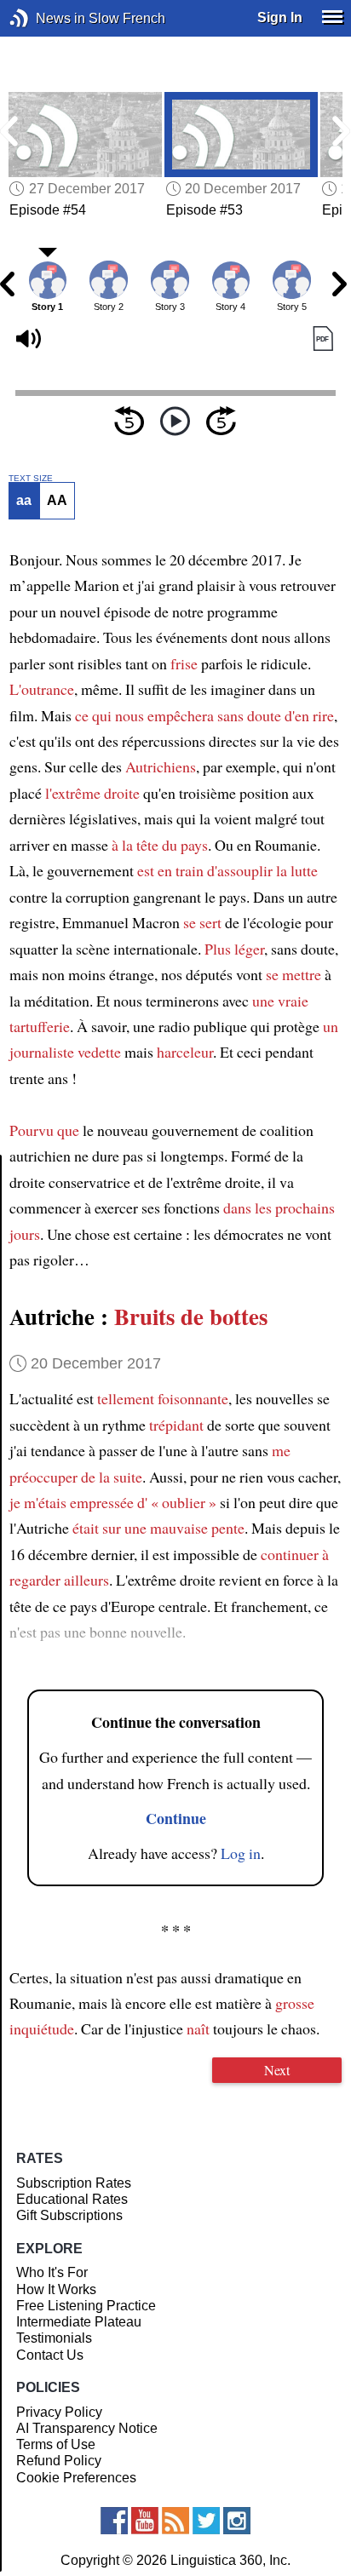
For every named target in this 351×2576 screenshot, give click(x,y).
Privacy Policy (59, 2412)
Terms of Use (56, 2444)
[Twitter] (206, 2521)
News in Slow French (45, 18)
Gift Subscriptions (69, 2215)
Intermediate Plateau (79, 2322)
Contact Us (50, 2355)
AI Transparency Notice (87, 2428)
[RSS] (175, 2521)
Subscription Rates (74, 2183)
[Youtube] (145, 2521)
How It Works (56, 2289)
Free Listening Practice (86, 2306)
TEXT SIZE (31, 479)
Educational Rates (72, 2199)
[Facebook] (114, 2521)
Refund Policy (59, 2461)
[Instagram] (237, 2521)
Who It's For (52, 2272)
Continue (176, 1818)
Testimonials (54, 2338)
